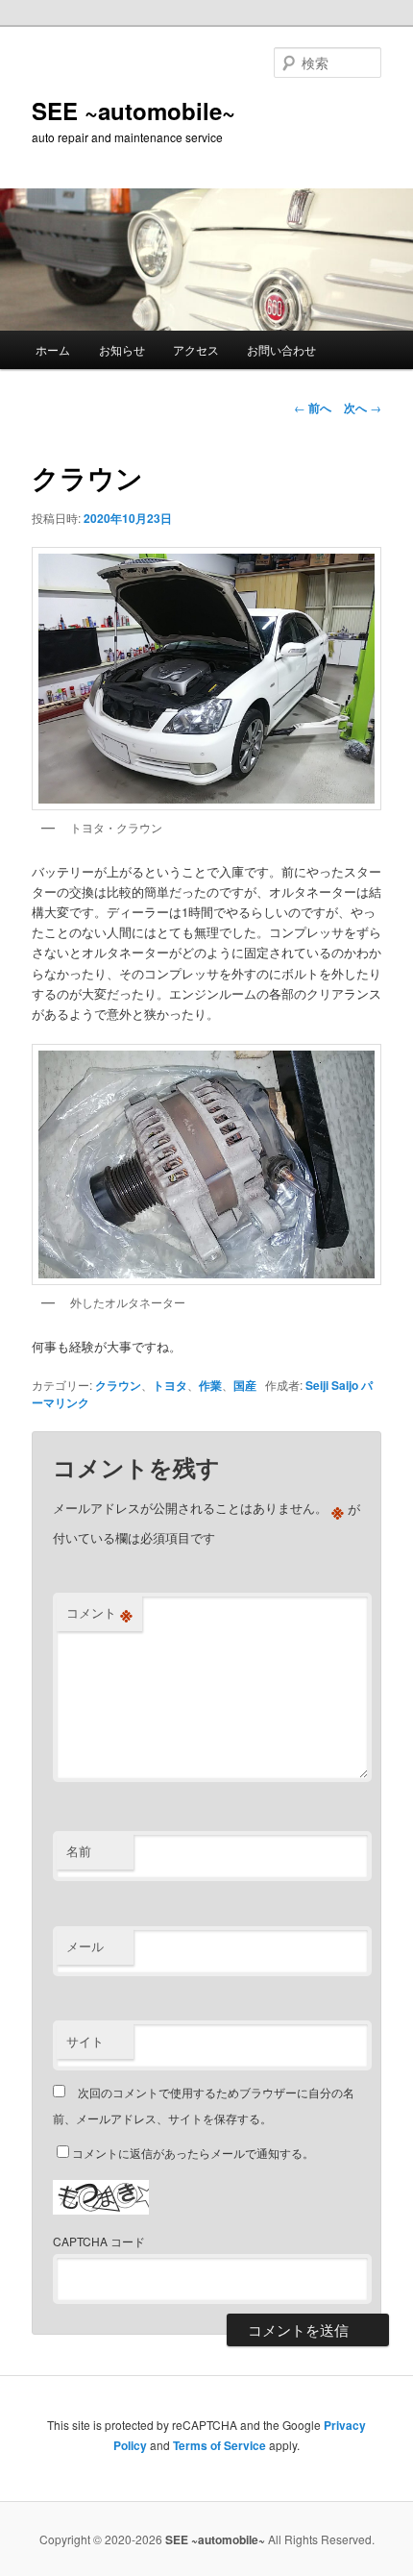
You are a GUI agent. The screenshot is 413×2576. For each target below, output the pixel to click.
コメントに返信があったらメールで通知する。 (193, 2153)
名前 (79, 1851)
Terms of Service (219, 2445)
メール (85, 1946)
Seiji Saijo (332, 1385)
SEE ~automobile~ (134, 111)
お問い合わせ (281, 349)
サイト (85, 2041)
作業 (210, 1385)
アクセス (196, 349)
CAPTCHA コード (99, 2241)
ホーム (53, 349)
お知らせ (122, 349)
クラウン (118, 1385)
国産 (245, 1385)
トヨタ (170, 1385)
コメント (99, 1613)
